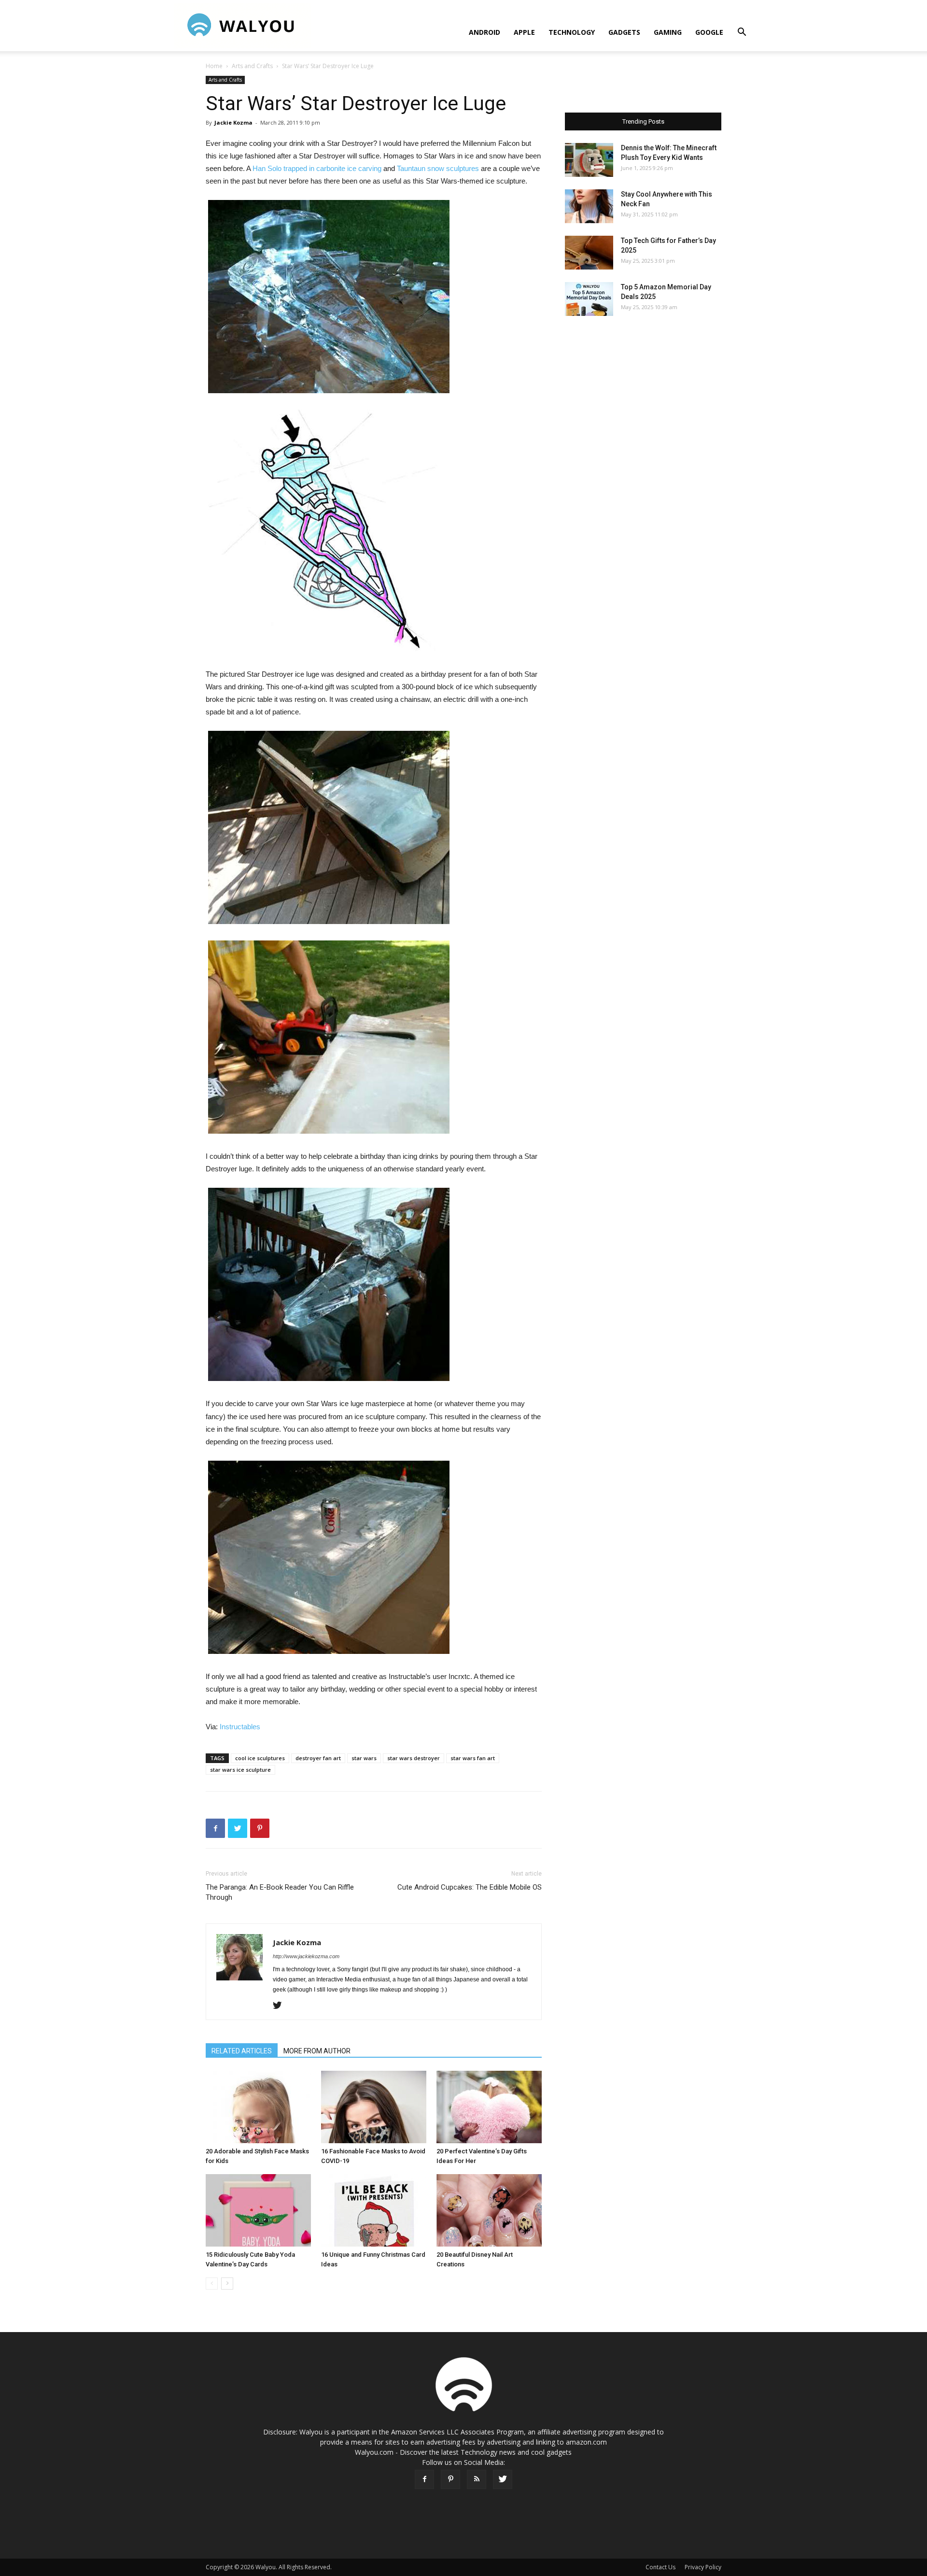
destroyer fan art (318, 1758)
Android (485, 32)
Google (709, 32)
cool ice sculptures (260, 1758)
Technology (572, 32)
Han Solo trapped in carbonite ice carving (317, 168)
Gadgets (624, 32)
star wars (364, 1758)
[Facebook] (424, 2479)
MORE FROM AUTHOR (317, 2051)
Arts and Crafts (252, 66)
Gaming (668, 32)
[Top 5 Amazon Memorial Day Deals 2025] (589, 299)
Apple (524, 32)
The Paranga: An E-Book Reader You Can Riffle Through (280, 1892)
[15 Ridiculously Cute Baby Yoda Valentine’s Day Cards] (258, 2210)
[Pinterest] (450, 2479)
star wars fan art (473, 1758)
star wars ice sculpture (240, 1770)
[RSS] (477, 2479)
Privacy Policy (703, 2567)
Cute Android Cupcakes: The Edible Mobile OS (470, 1887)
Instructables (240, 1727)
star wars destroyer (414, 1758)
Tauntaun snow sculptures (438, 168)
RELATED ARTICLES (242, 2051)
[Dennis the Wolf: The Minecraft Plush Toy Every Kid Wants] (589, 160)
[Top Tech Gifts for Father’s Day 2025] (589, 253)
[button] (742, 33)
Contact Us (660, 2567)
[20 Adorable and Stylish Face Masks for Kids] (258, 2107)
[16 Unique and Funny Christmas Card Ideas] (374, 2210)
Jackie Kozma (233, 122)
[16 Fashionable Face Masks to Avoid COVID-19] (374, 2107)
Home (214, 66)
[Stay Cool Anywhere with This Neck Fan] (589, 206)
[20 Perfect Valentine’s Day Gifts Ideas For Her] (489, 2107)
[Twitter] (281, 2006)
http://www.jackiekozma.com (306, 1956)
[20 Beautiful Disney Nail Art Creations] (489, 2210)
